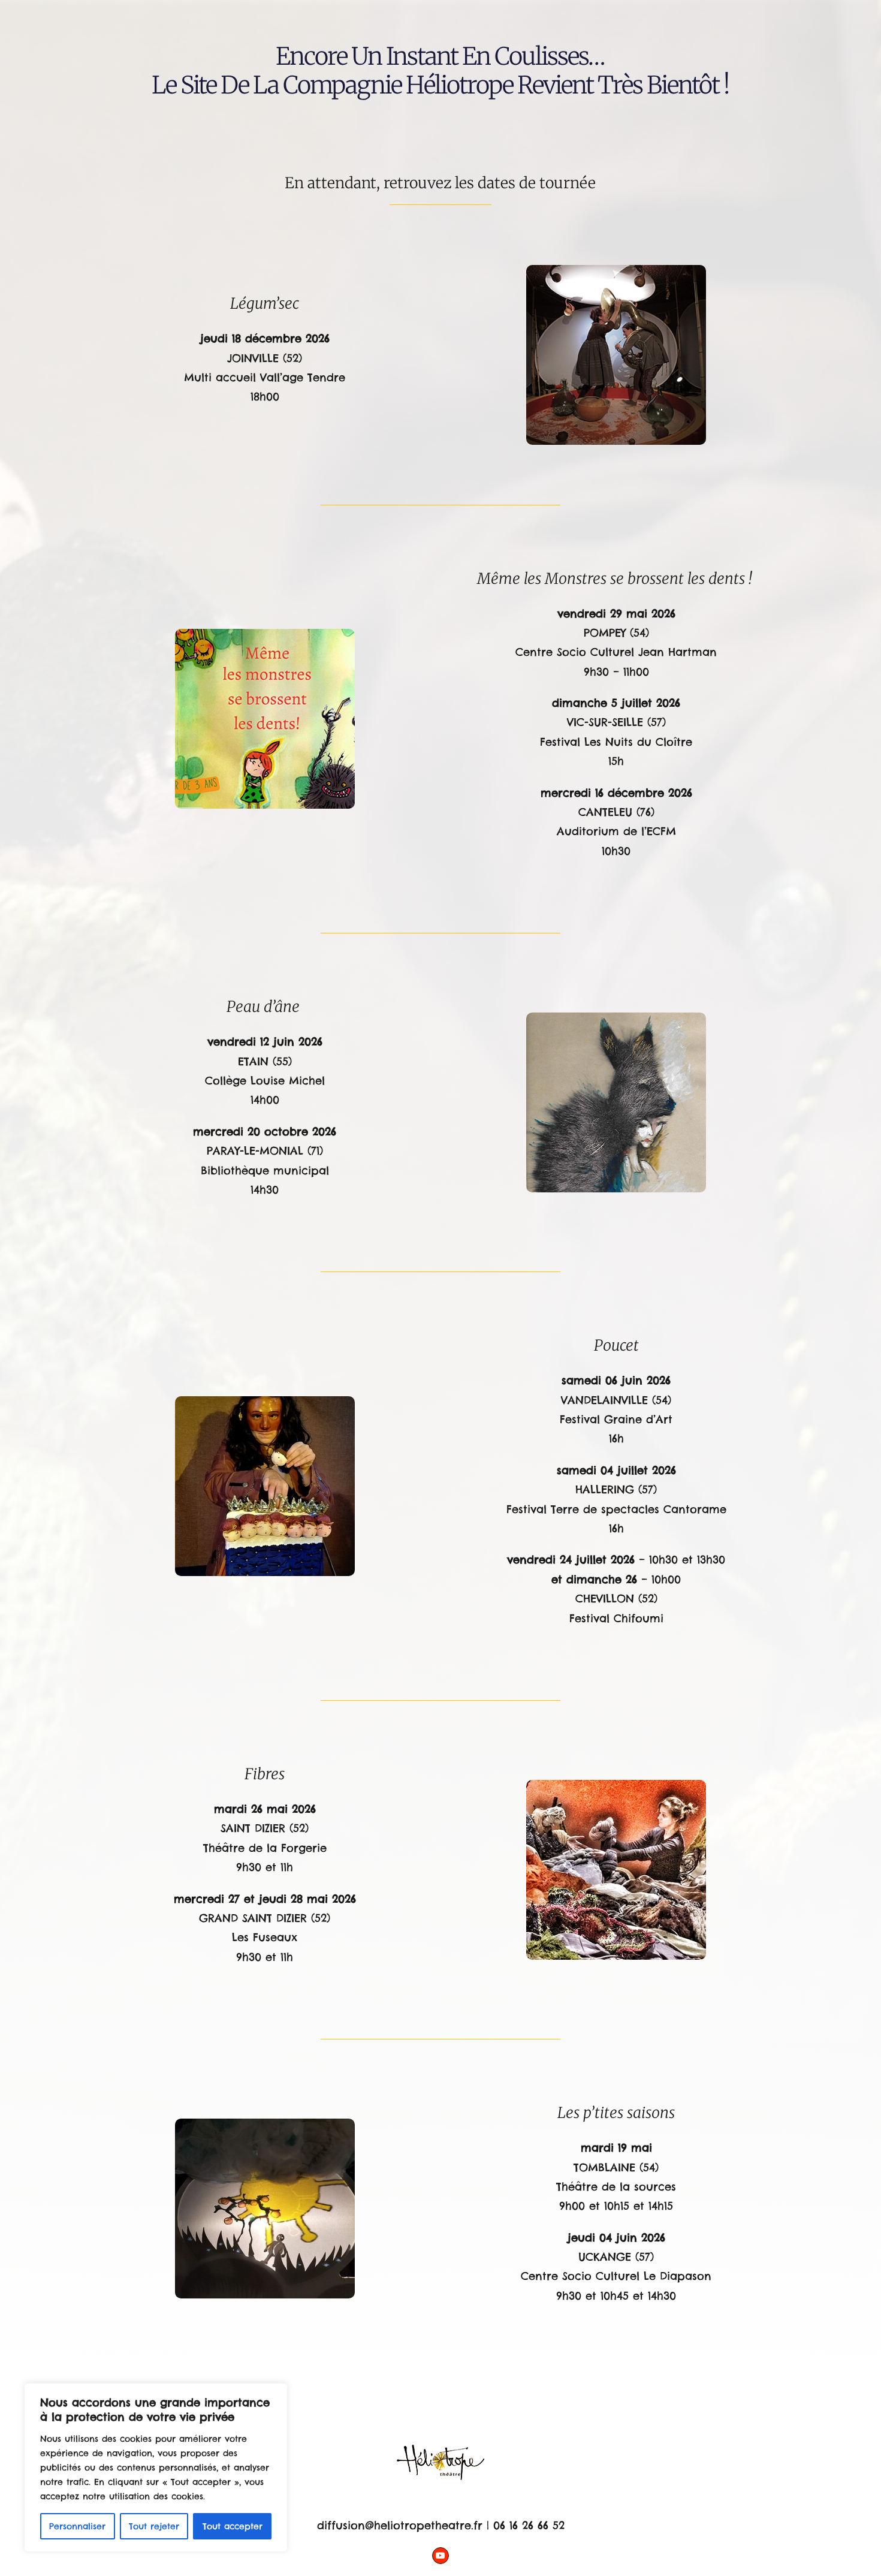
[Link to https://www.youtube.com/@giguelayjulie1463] (441, 2556)
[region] (156, 2467)
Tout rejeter (154, 2526)
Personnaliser (77, 2526)
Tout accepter (233, 2526)
